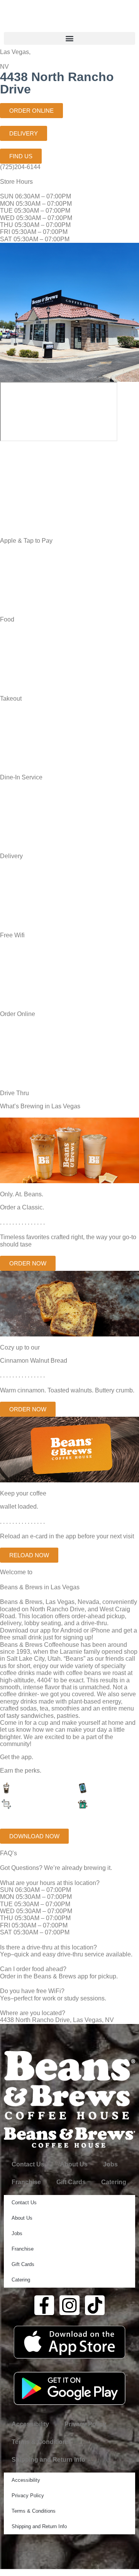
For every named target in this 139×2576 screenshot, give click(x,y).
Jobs (110, 2164)
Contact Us (28, 2164)
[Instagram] (69, 2305)
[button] (69, 38)
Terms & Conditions (41, 2442)
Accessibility (30, 2424)
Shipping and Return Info (48, 2460)
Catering (114, 2182)
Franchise (26, 2182)
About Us (74, 2164)
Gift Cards (71, 2182)
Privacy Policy (85, 2424)
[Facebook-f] (44, 2305)
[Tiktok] (95, 2305)
